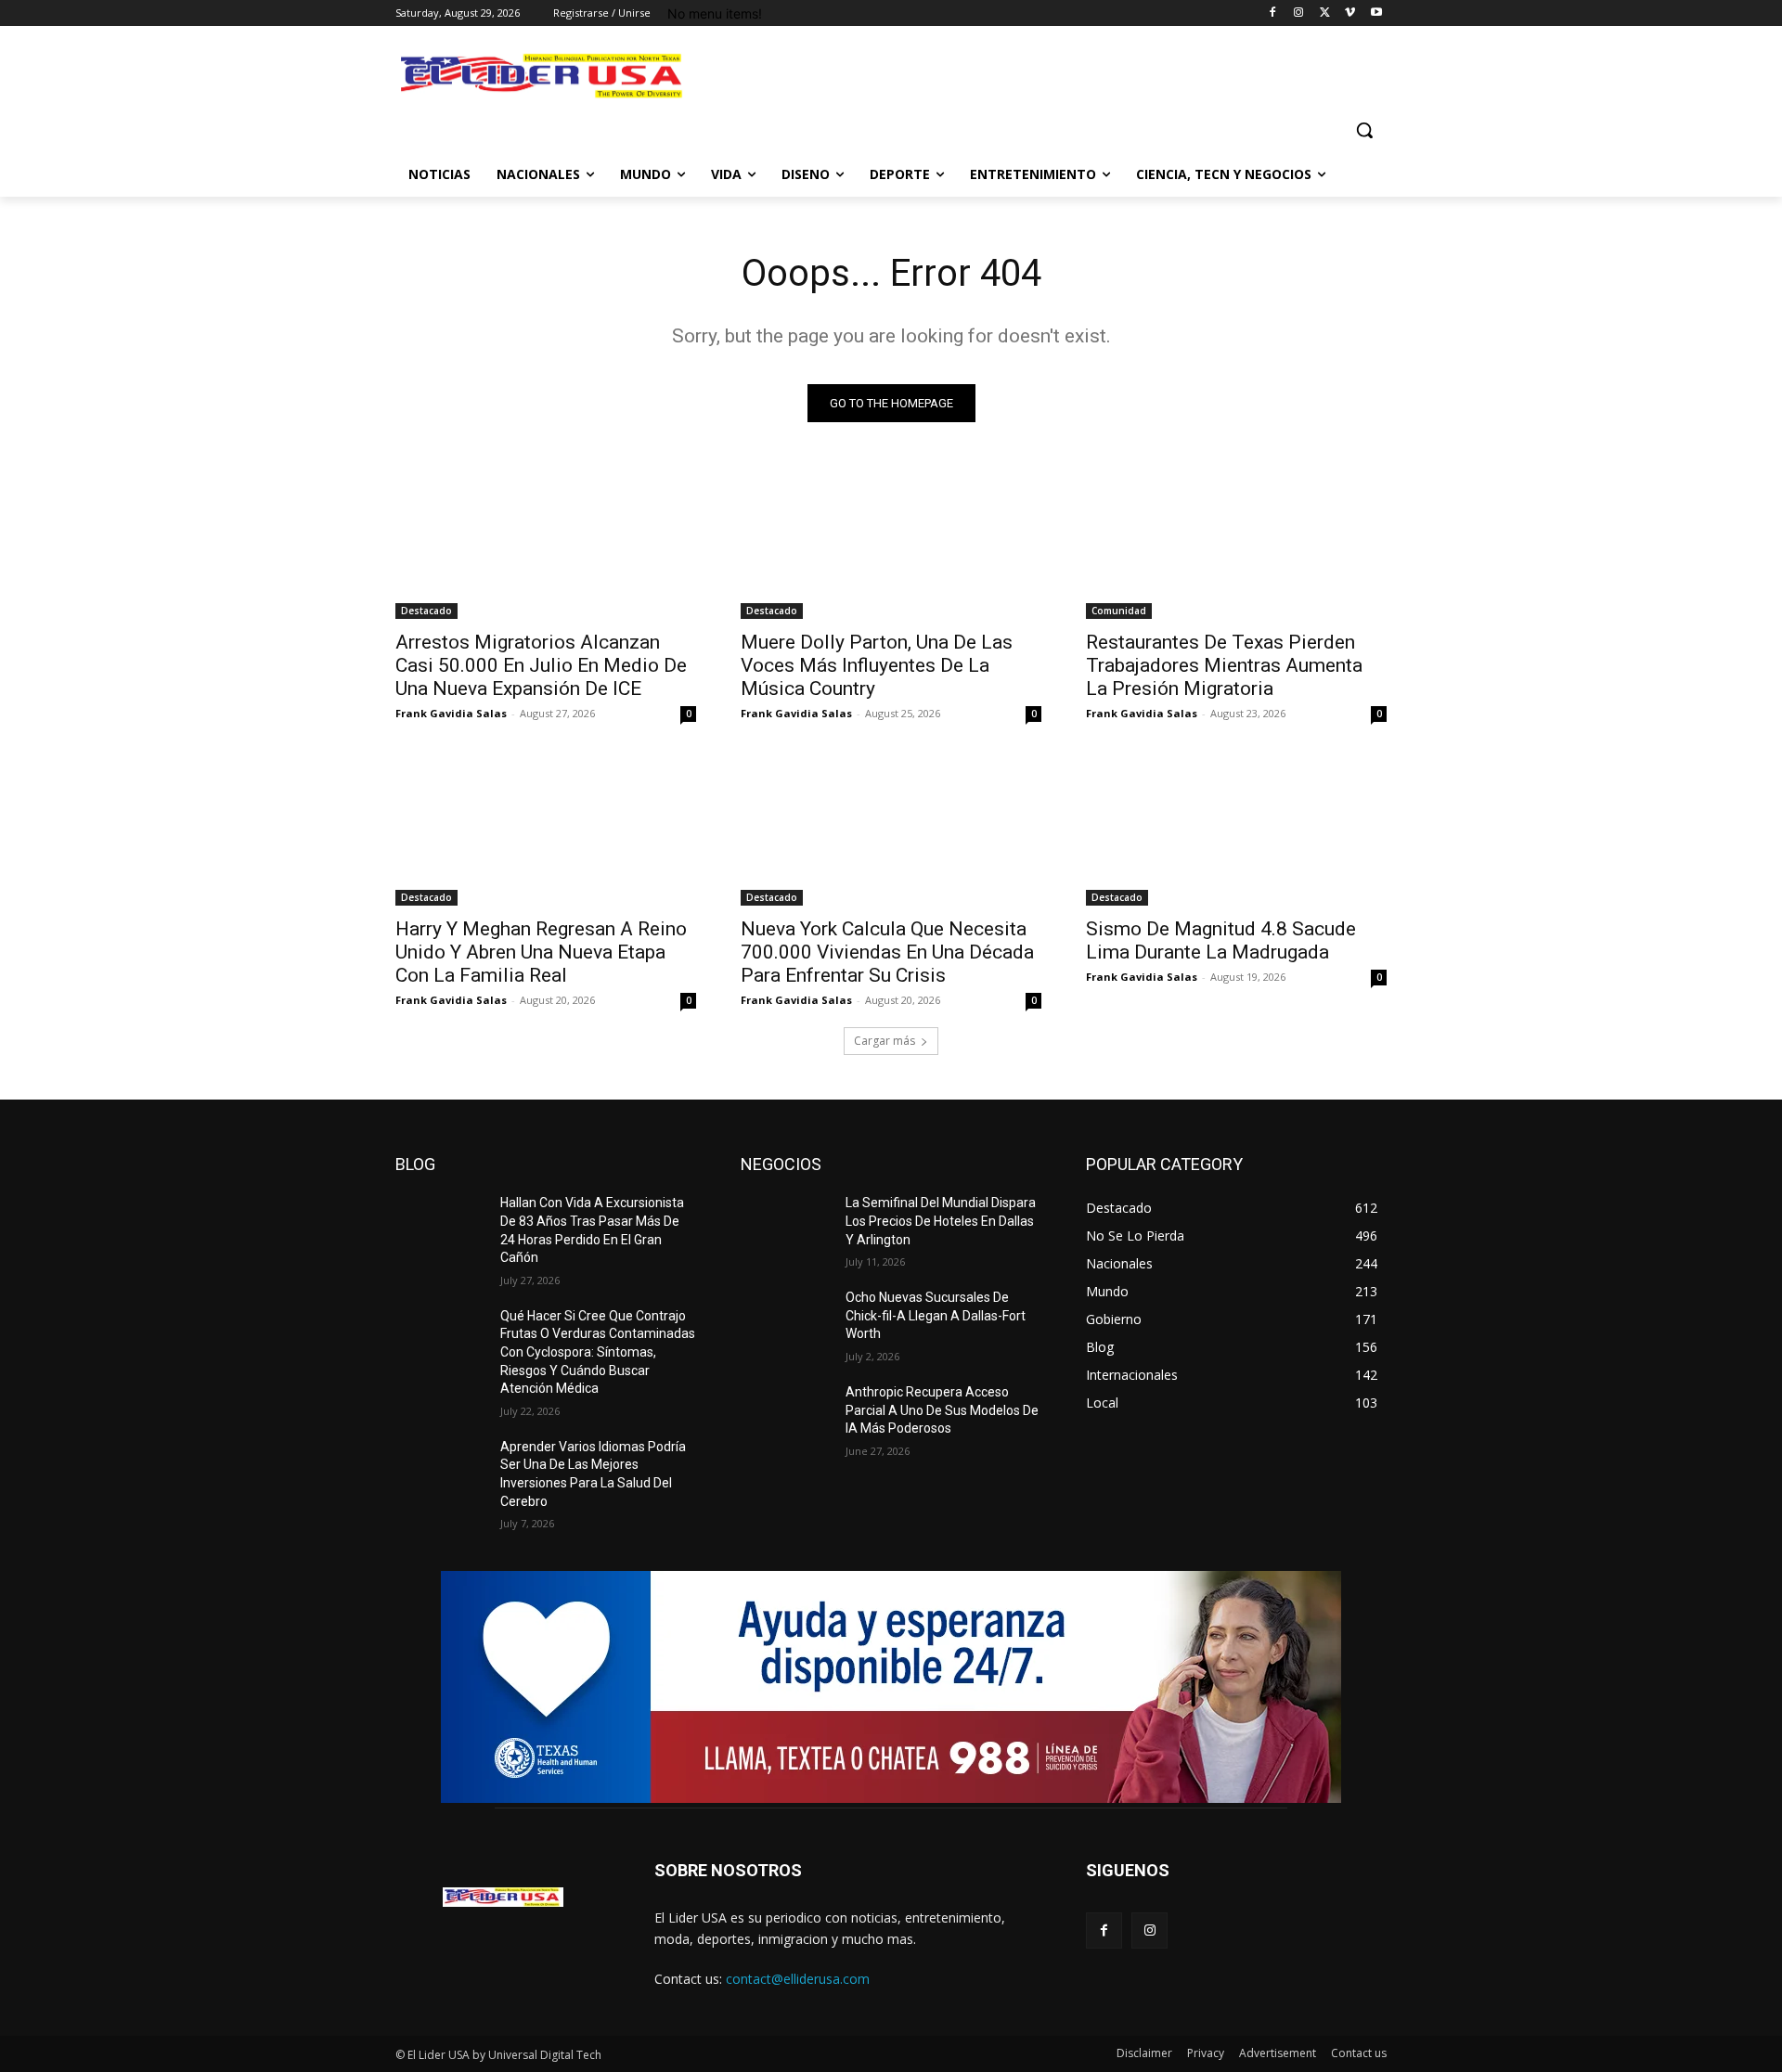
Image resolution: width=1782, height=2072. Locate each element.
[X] (1325, 13)
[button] (1364, 130)
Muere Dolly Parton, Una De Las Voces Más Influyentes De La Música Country (877, 665)
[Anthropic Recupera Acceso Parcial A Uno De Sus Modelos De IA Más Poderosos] (786, 1415)
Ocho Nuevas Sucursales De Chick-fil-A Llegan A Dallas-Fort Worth (936, 1315)
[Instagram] (1299, 13)
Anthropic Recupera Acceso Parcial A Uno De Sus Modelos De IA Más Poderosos (942, 1410)
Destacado (426, 611)
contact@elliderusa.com (798, 1979)
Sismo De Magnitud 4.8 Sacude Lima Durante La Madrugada (1221, 940)
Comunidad (1119, 611)
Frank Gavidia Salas (451, 713)
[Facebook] (1273, 13)
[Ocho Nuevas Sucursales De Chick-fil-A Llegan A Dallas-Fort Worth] (786, 1320)
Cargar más (885, 1041)
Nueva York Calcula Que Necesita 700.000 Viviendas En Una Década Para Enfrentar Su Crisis (887, 952)
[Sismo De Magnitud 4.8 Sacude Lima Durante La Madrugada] (1236, 830)
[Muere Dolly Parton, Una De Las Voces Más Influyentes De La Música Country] (891, 544)
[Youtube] (1376, 13)
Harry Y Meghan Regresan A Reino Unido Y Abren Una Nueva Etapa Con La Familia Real (541, 952)
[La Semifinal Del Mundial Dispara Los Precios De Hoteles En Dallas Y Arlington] (786, 1226)
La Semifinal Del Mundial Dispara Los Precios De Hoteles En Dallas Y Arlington (941, 1221)
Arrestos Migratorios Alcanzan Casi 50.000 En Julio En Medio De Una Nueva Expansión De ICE (541, 665)
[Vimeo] (1350, 13)
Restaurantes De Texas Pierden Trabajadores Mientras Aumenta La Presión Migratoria (1224, 665)
